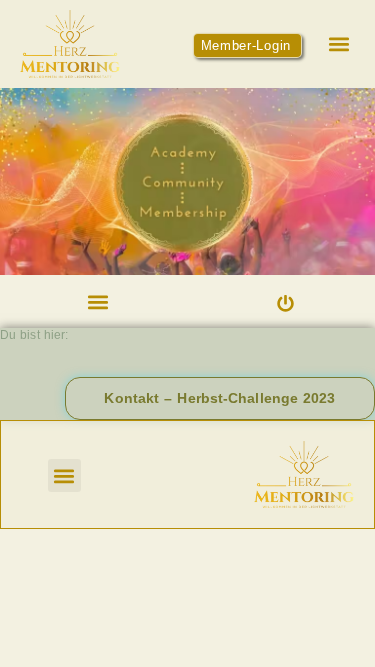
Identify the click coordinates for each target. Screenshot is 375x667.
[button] (338, 43)
